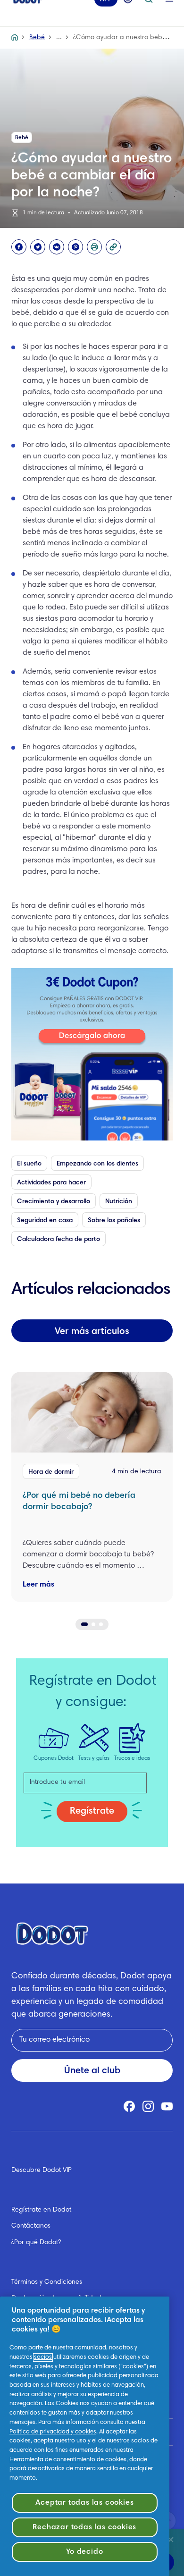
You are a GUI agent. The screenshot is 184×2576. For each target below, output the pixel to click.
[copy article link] (113, 247)
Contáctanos (31, 2226)
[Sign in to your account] (128, 12)
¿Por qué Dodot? (36, 2243)
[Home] (15, 38)
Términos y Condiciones (47, 2282)
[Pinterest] (75, 247)
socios (43, 2357)
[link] (92, 1054)
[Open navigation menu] (169, 12)
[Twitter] (38, 247)
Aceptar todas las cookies (84, 2503)
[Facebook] (19, 247)
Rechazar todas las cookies (84, 2527)
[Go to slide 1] (84, 1624)
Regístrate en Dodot (41, 2210)
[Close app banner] (171, 2540)
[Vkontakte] (57, 247)
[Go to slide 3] (101, 1624)
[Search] (149, 12)
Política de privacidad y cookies (53, 2432)
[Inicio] (27, 12)
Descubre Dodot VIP (42, 2171)
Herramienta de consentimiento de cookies (68, 2460)
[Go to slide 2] (93, 1624)
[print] (94, 247)
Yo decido (84, 2552)
